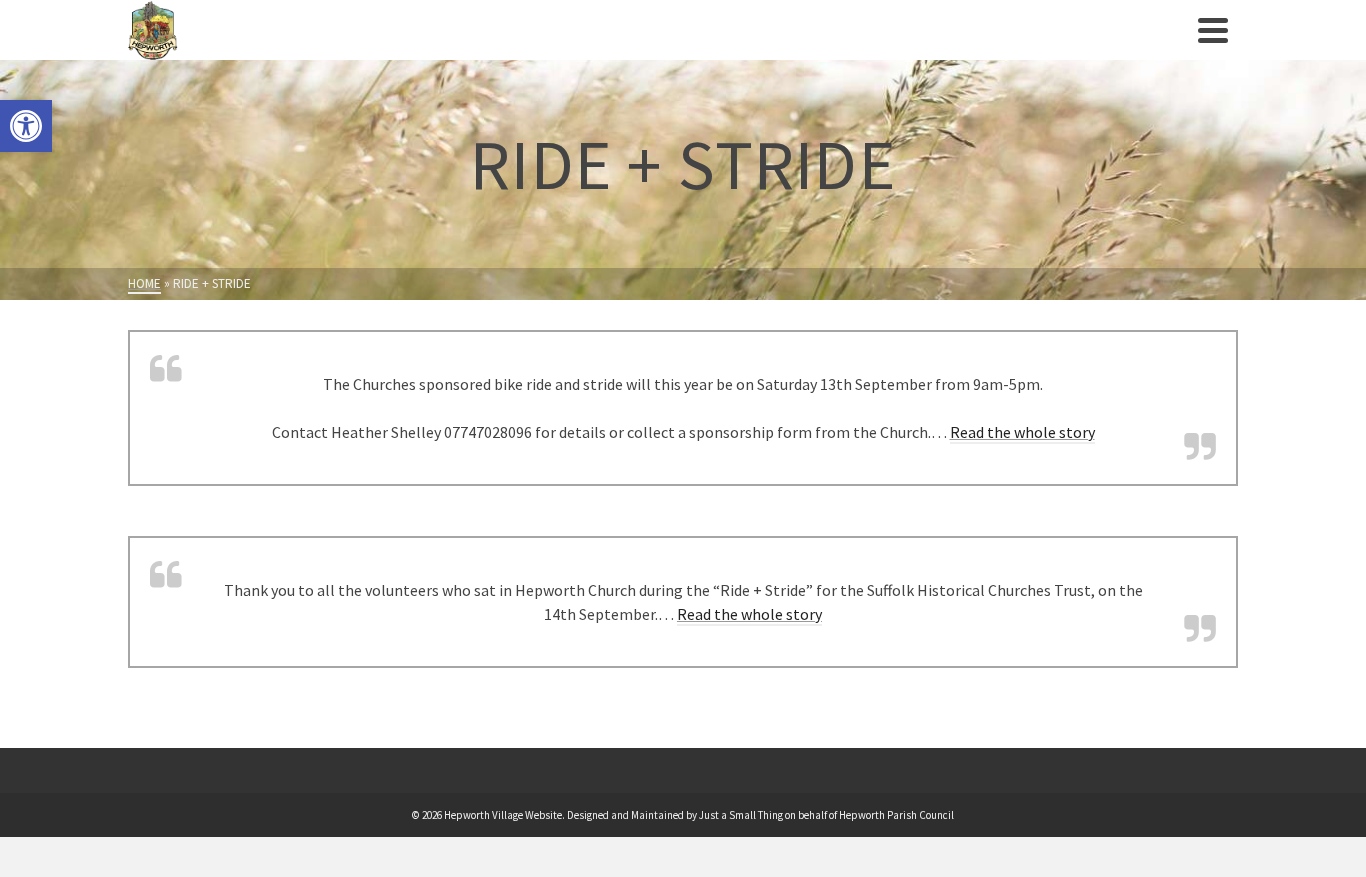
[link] (26, 126)
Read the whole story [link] (1022, 432)
